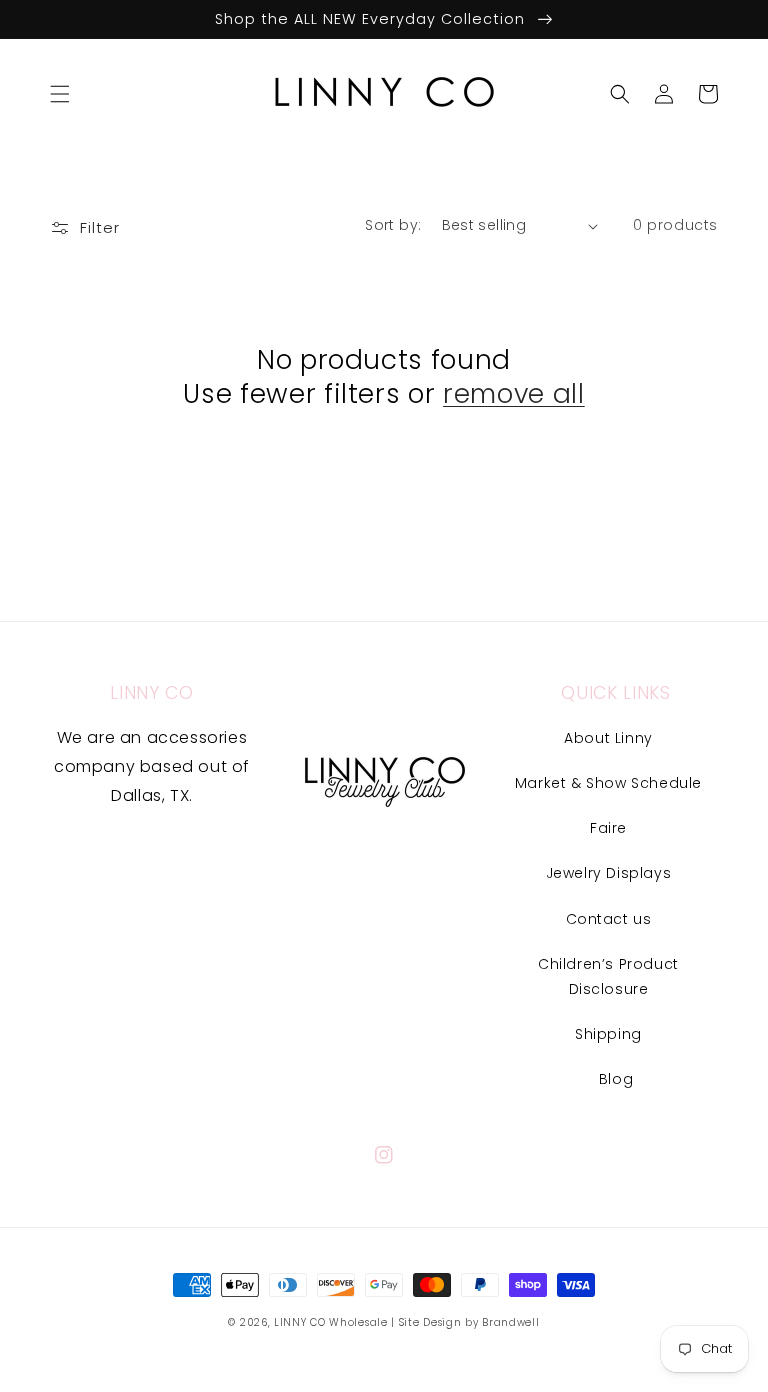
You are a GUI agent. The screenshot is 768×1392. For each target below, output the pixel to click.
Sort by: (393, 225)
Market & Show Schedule (608, 783)
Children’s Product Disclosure (608, 976)
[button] (60, 94)
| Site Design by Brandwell (465, 1322)
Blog (616, 1079)
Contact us (609, 919)
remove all (514, 394)
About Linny (608, 738)
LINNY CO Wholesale (331, 1322)
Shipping (608, 1034)
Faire (608, 828)
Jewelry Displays (609, 873)
